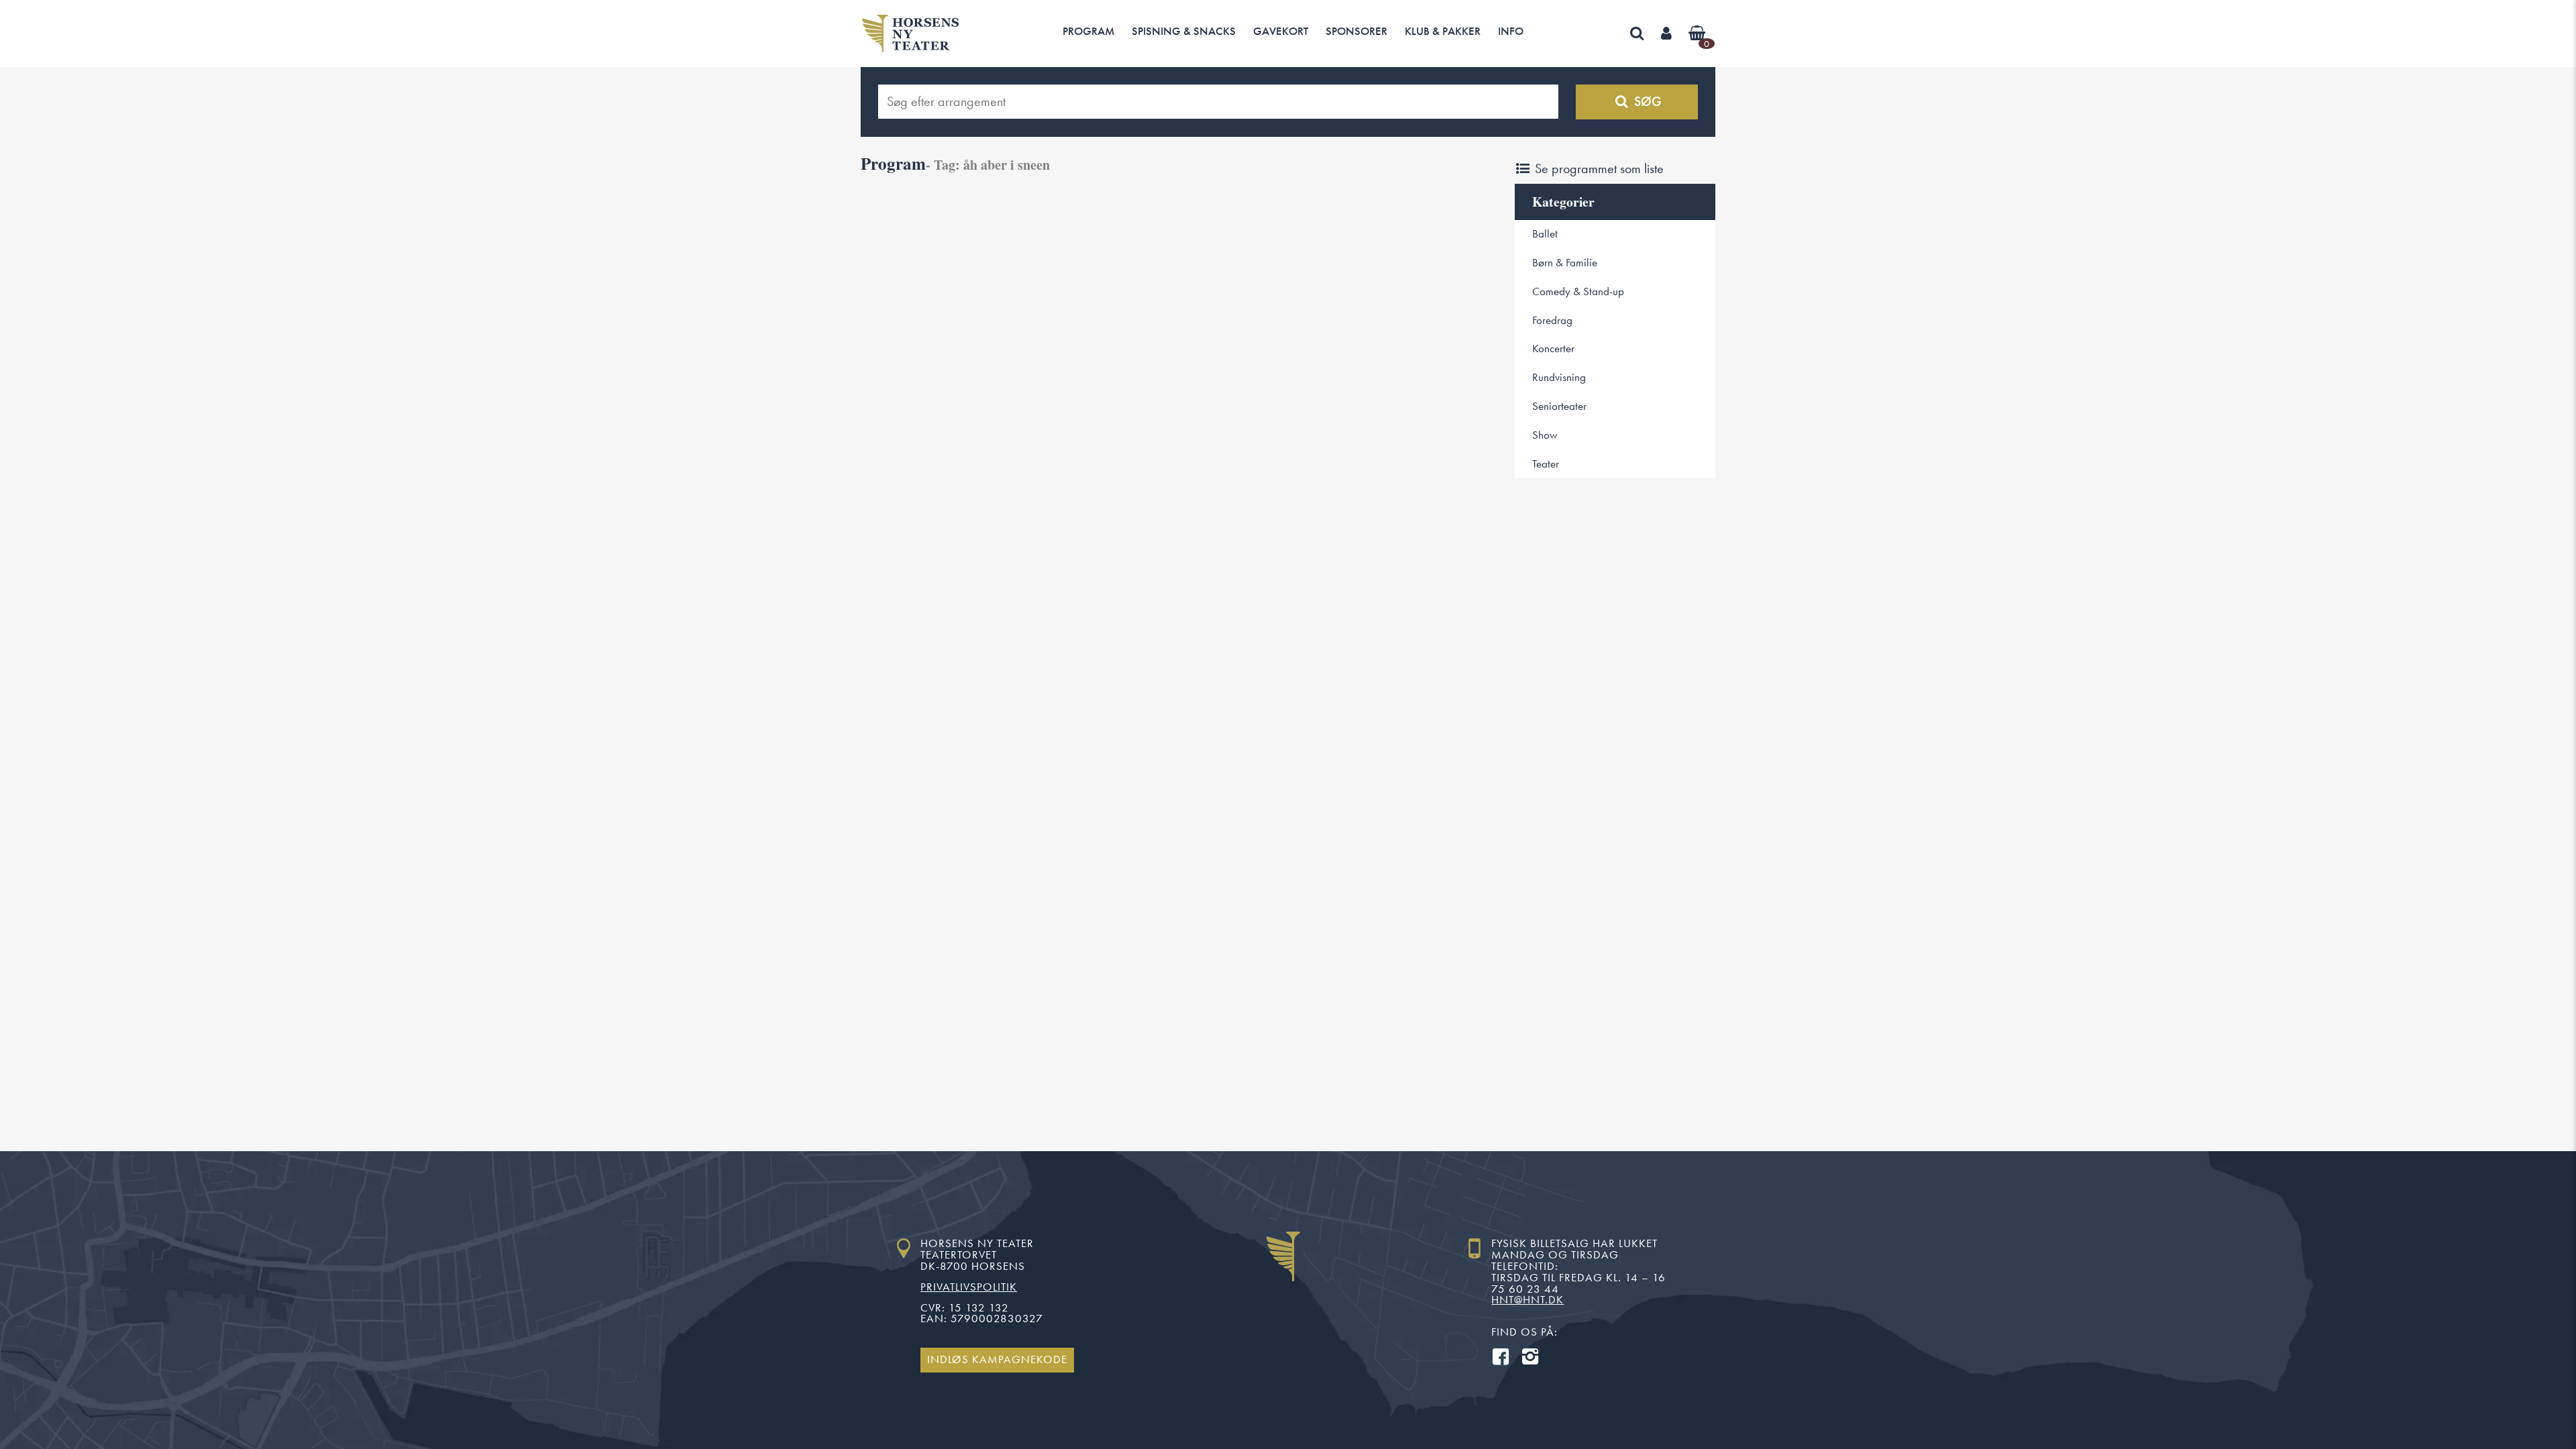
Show (1545, 435)
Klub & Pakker (1443, 31)
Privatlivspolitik (969, 1287)
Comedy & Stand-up (1578, 291)
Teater (1546, 464)
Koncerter (1553, 348)
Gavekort (1281, 31)
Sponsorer (1356, 31)
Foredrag (1552, 320)
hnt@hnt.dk (1527, 1300)
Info (1511, 31)
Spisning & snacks (1184, 31)
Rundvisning (1559, 377)
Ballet (1545, 234)
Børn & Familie (1565, 263)
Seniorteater (1559, 406)
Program (1088, 31)
